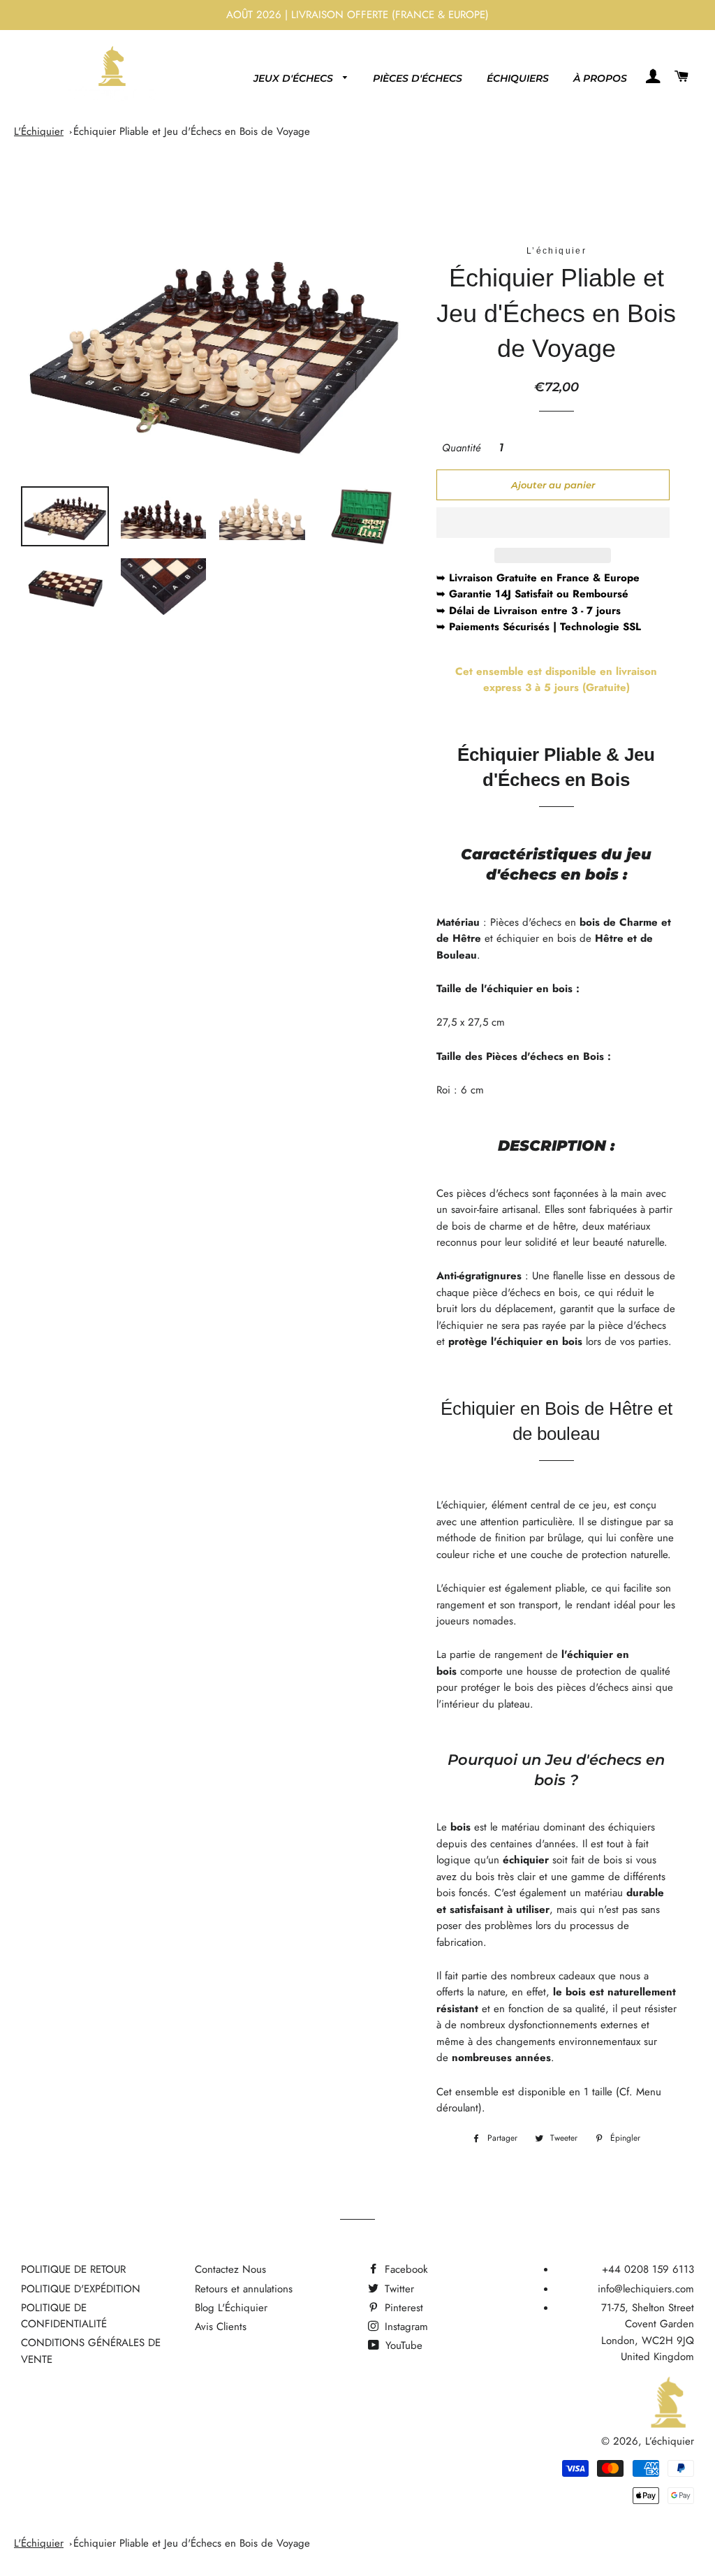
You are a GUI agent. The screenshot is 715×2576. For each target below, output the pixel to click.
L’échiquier (670, 2441)
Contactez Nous (230, 2269)
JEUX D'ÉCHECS (295, 78)
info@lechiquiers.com (646, 2289)
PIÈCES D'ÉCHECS (418, 78)
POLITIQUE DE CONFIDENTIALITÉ (64, 2316)
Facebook (405, 2269)
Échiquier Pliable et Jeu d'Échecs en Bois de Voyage (192, 131)
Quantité (462, 448)
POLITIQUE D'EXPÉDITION (81, 2289)
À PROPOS (600, 78)
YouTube (402, 2345)
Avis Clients (221, 2327)
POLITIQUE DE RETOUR (73, 2269)
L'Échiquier (39, 131)
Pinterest (402, 2308)
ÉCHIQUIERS (518, 78)
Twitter (398, 2289)
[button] (553, 523)
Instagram (405, 2327)
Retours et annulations (244, 2289)
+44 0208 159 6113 (648, 2269)
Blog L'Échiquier (231, 2308)
